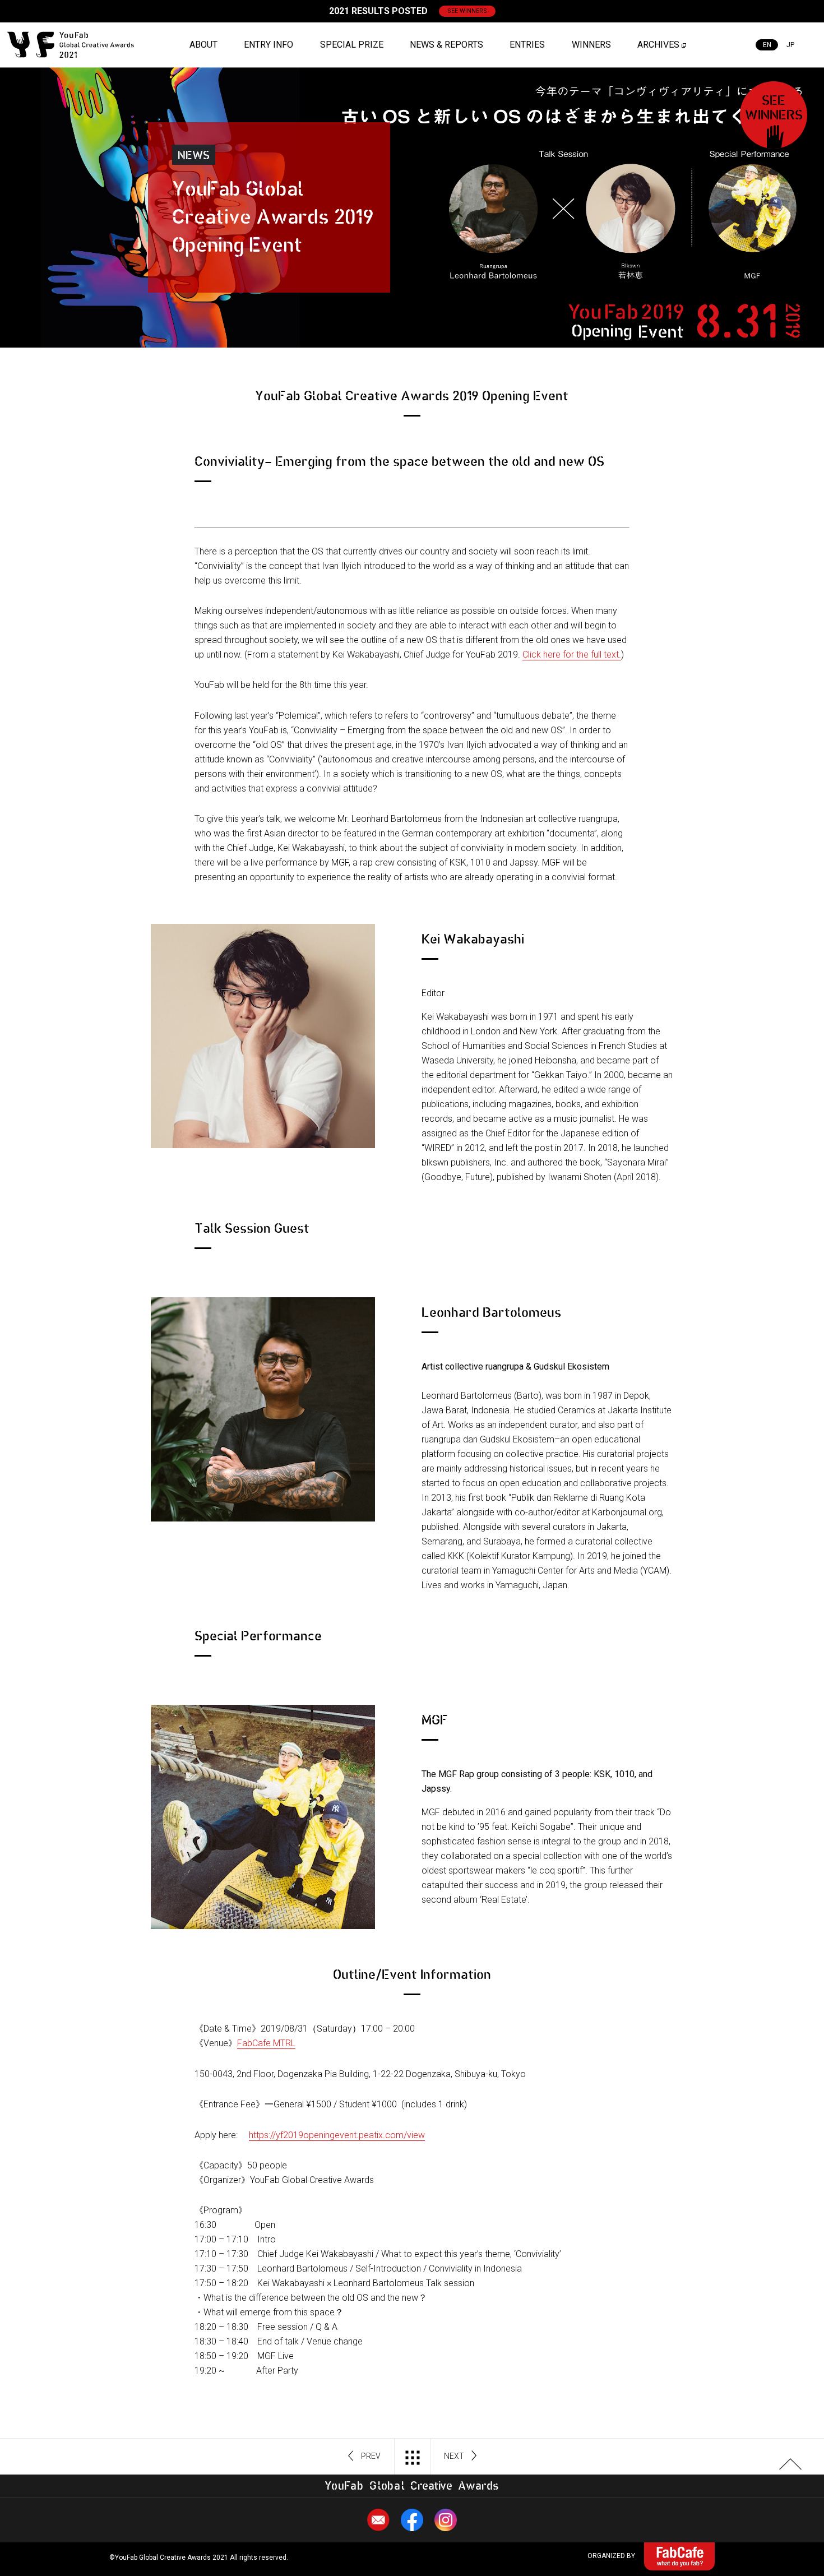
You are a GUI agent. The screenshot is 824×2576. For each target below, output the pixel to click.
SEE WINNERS (467, 11)
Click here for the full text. (572, 655)
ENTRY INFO (269, 45)
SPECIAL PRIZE (352, 45)
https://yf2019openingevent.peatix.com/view (337, 2135)
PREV (371, 2456)
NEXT (454, 2456)
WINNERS (591, 45)
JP (790, 45)
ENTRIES (527, 45)
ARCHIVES (658, 45)
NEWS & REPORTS (446, 45)
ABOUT (203, 45)
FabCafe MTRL (266, 2043)
